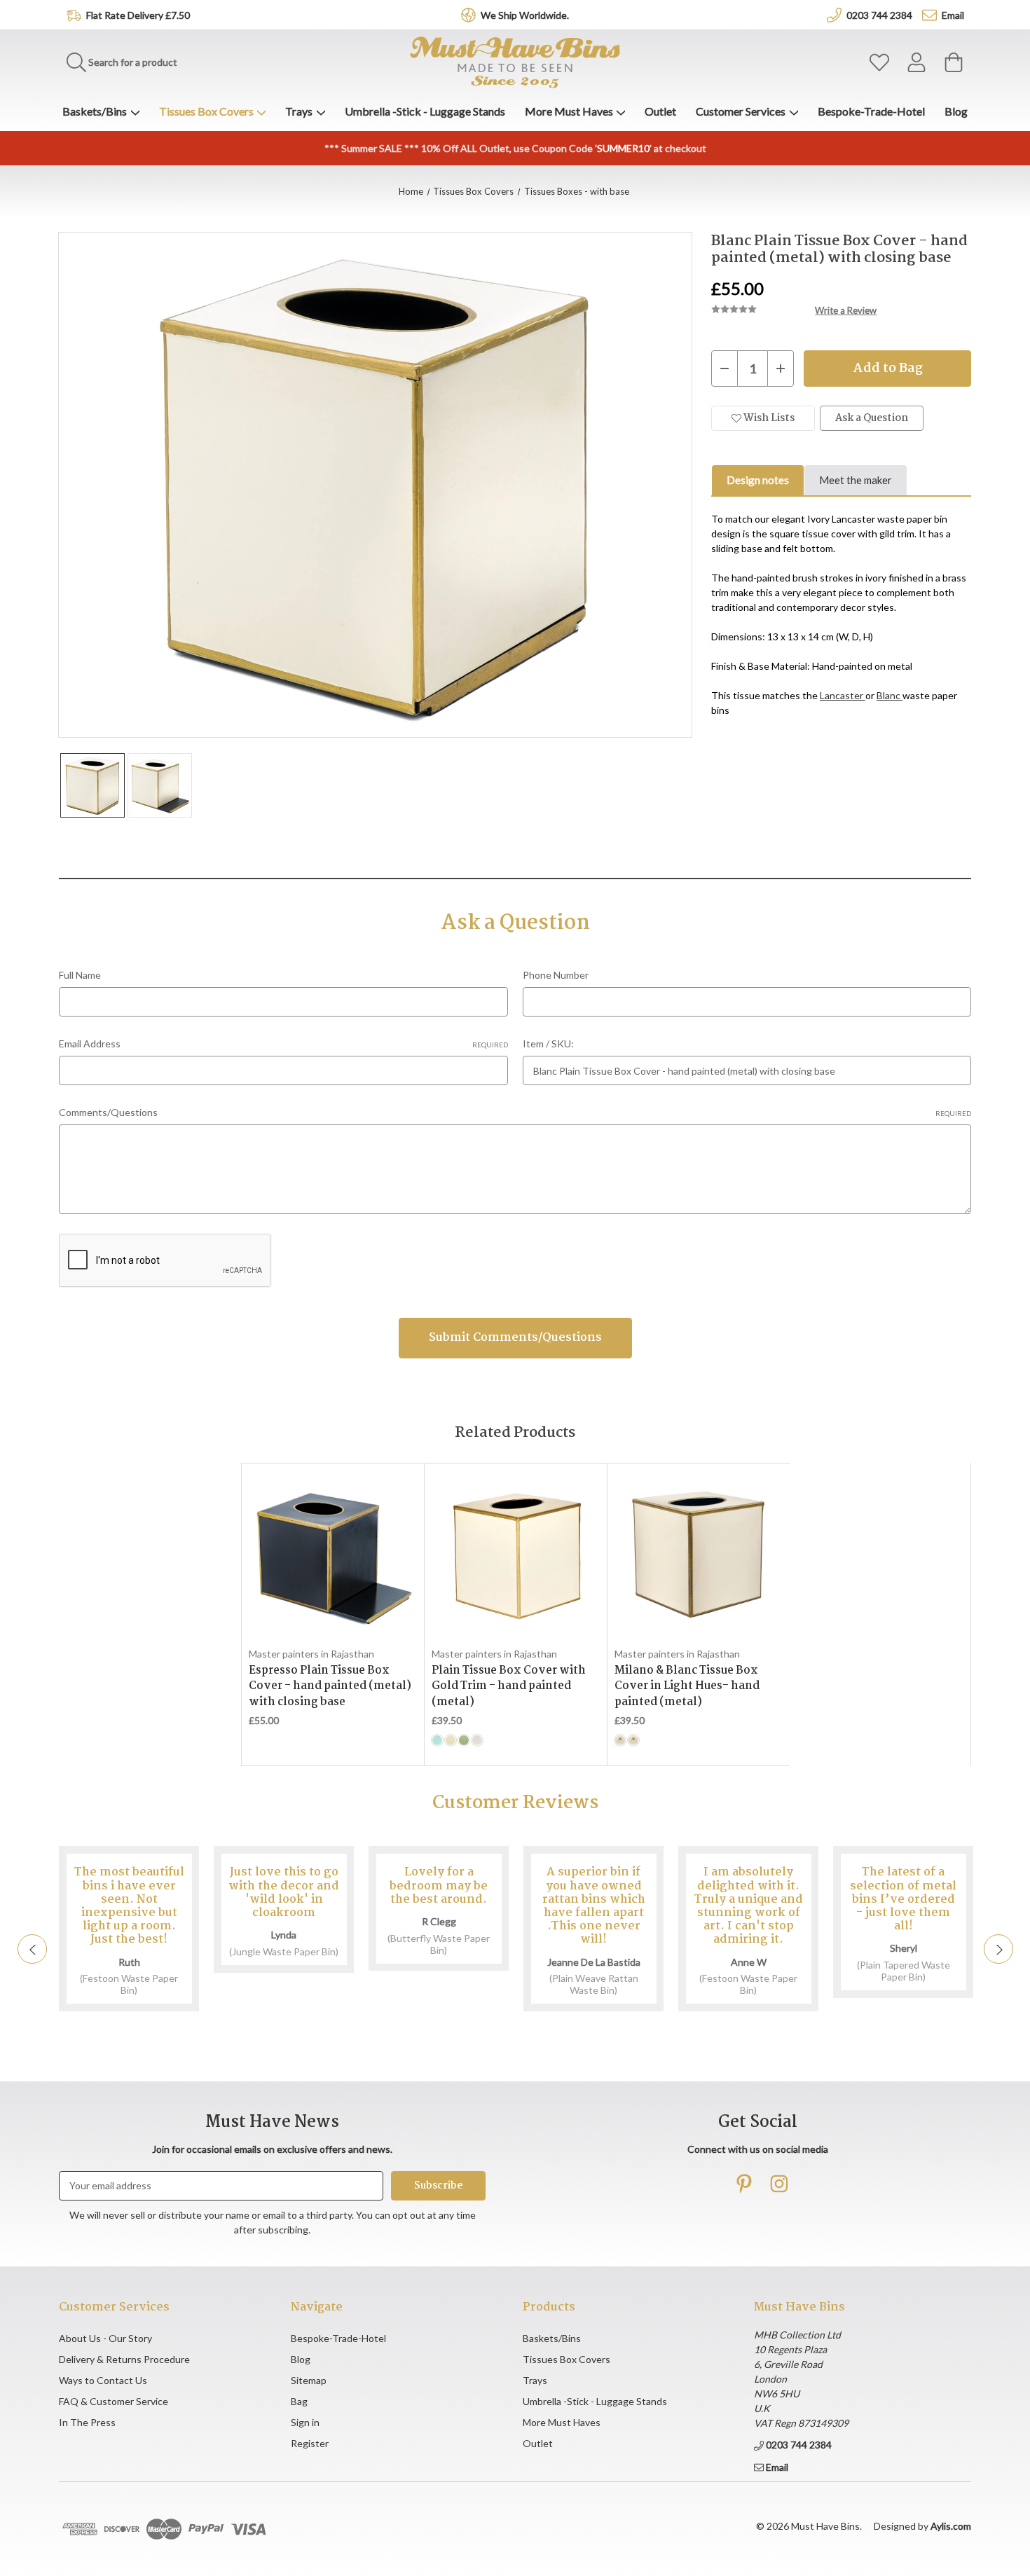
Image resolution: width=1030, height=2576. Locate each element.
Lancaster (843, 695)
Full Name (80, 975)
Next (998, 1949)
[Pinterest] (744, 2184)
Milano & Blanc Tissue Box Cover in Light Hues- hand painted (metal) (687, 1687)
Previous (32, 1949)
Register (310, 2443)
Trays (299, 111)
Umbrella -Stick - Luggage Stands (425, 111)
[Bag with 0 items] (954, 63)
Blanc (890, 695)
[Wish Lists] (879, 63)
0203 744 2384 (879, 15)
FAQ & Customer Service (114, 2401)
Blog (956, 111)
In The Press (87, 2422)
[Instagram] (779, 2184)
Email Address (283, 1044)
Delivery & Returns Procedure (124, 2359)
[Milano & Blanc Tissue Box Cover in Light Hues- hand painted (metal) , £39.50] (698, 1555)
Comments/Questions (515, 1112)
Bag (299, 2401)
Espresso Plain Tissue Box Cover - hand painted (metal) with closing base (330, 1687)
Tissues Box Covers (206, 111)
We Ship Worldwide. (525, 15)
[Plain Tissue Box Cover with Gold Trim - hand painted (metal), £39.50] (515, 1555)
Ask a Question (872, 418)
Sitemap (309, 2380)
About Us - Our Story (105, 2338)
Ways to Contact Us (103, 2380)
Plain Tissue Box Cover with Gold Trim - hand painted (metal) (509, 1687)
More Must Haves (569, 111)
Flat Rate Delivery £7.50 (138, 15)
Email (953, 15)
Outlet (660, 111)
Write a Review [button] (846, 310)
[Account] (916, 63)
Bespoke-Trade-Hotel (871, 111)
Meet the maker (856, 480)
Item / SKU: (548, 1044)
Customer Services (741, 111)
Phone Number (556, 975)
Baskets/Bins (95, 111)
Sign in (305, 2422)
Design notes (758, 480)
